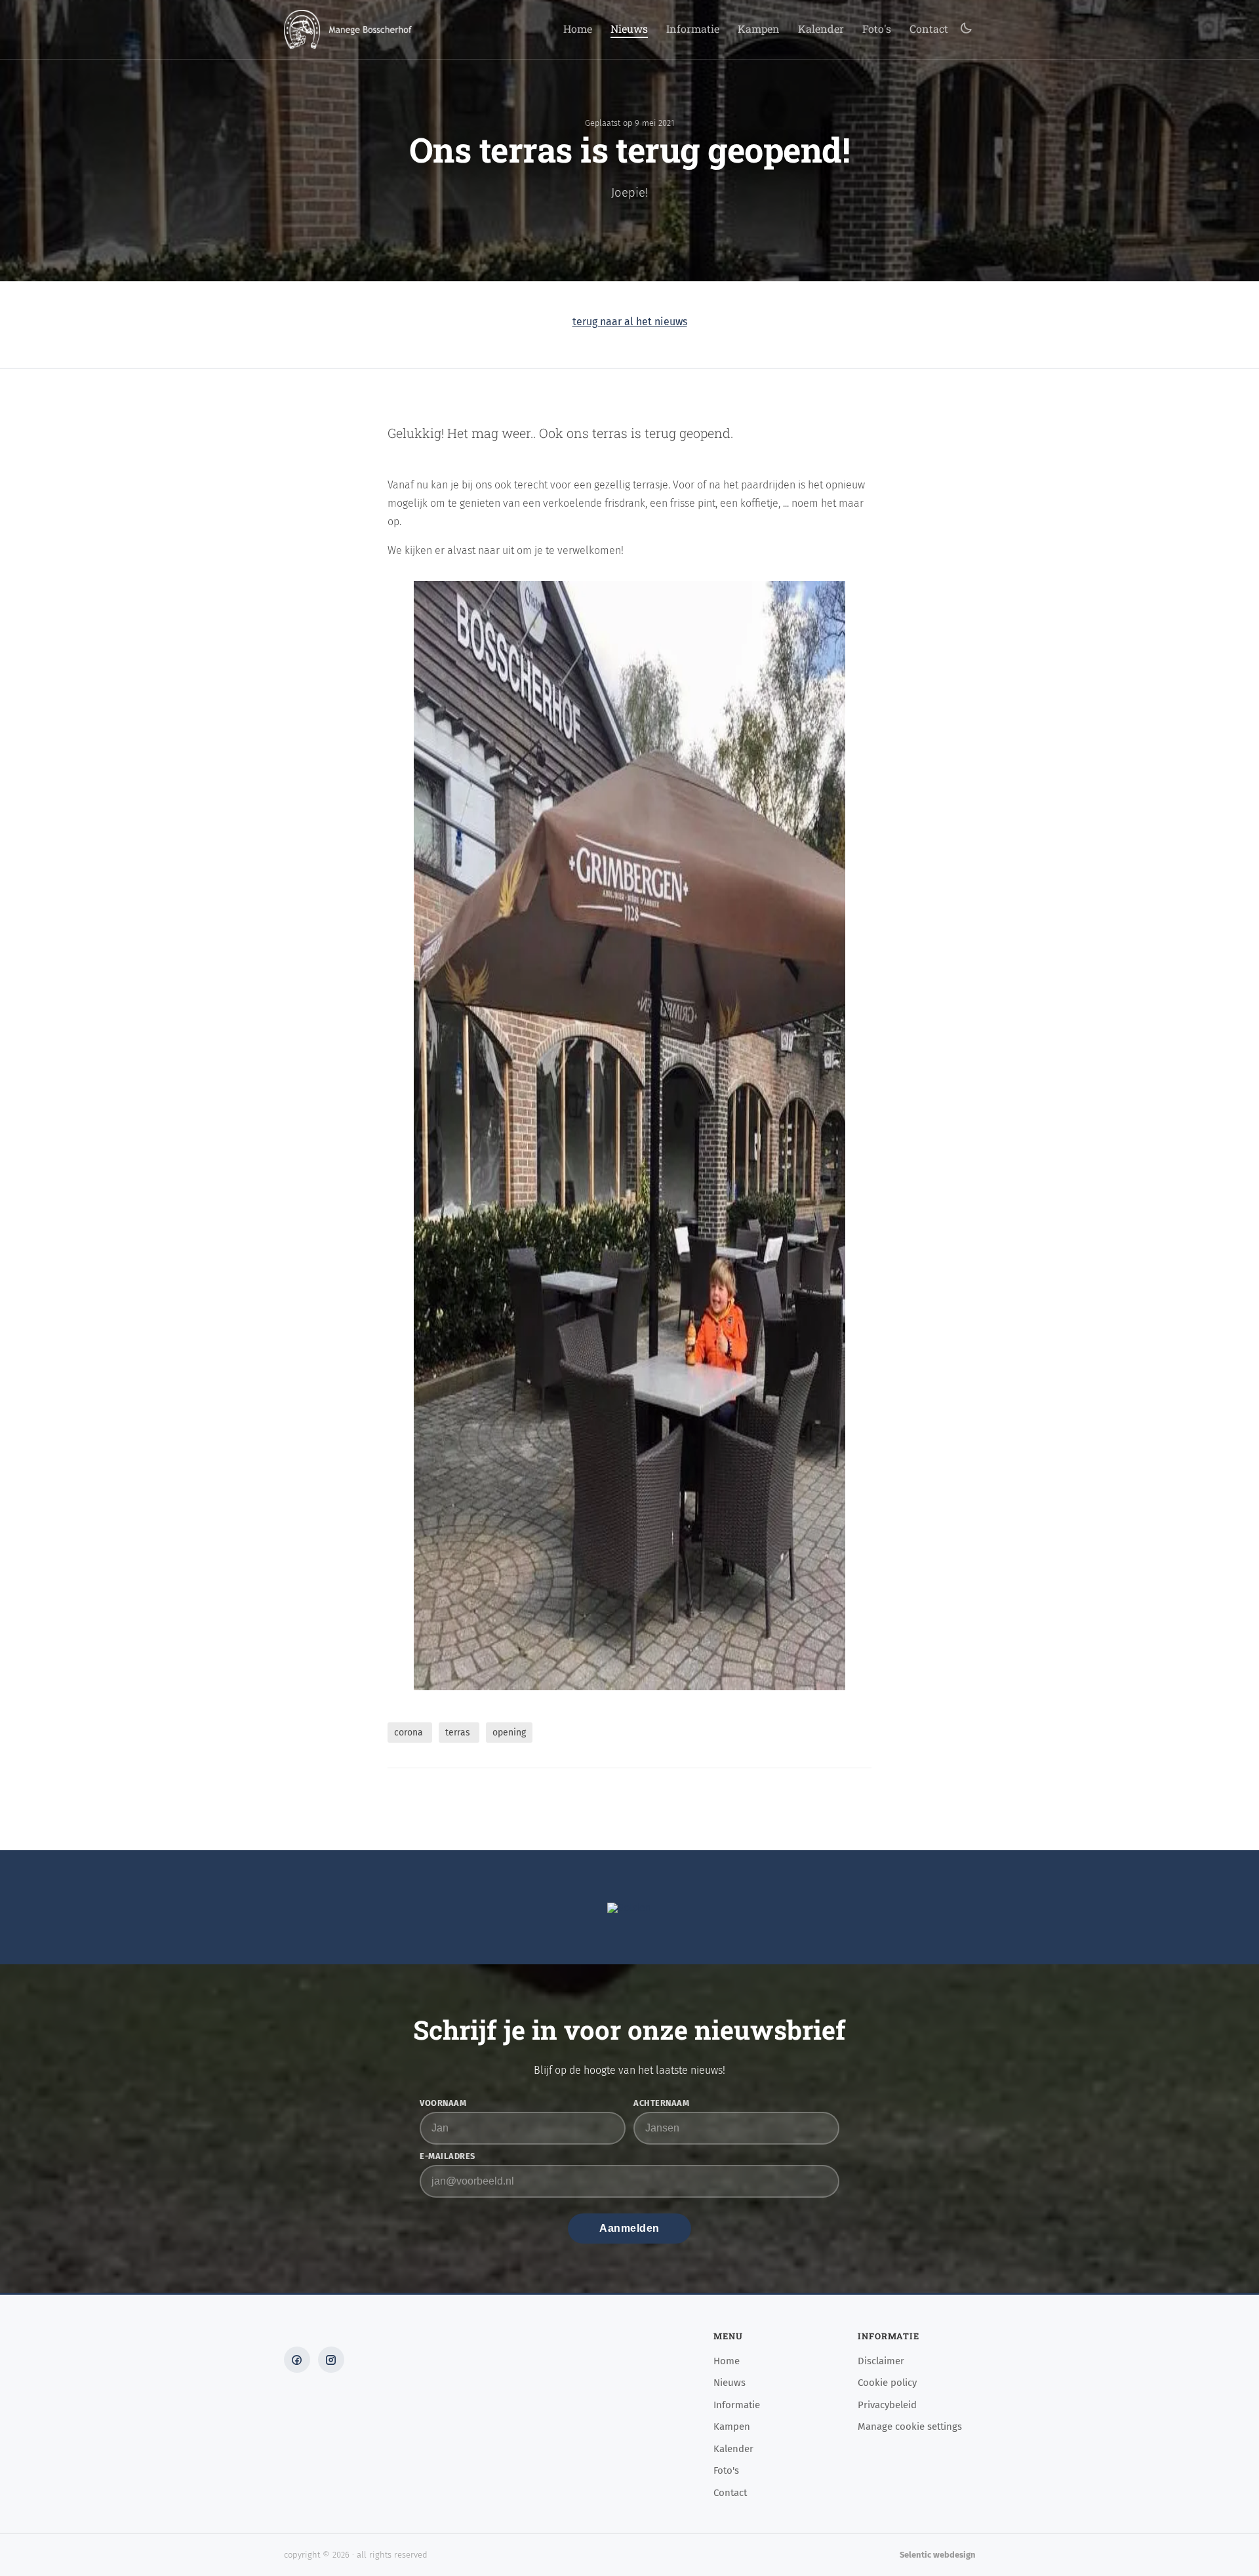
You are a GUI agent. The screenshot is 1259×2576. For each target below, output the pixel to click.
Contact (929, 30)
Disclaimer (881, 2362)
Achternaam (661, 2104)
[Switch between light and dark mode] (966, 29)
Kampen (759, 30)
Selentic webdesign (938, 2555)
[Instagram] (331, 2360)
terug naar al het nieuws (630, 322)
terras (459, 1733)
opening (509, 1733)
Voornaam (443, 2104)
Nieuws (629, 30)
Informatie (693, 30)
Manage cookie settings (910, 2427)
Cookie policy (887, 2383)
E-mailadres (448, 2157)
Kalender (821, 30)
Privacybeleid (887, 2406)
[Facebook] (297, 2360)
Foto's (877, 30)
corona (410, 1733)
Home (578, 30)
